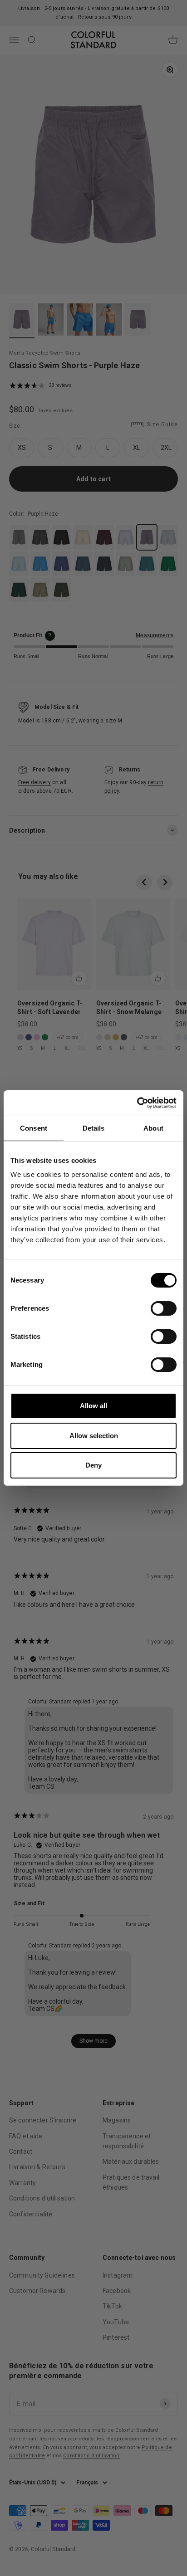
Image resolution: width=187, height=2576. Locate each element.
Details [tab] (94, 1128)
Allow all (93, 1406)
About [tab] (153, 1128)
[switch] (164, 1308)
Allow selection (94, 1436)
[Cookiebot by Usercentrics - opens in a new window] (137, 1103)
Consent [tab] (34, 1128)
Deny (93, 1465)
